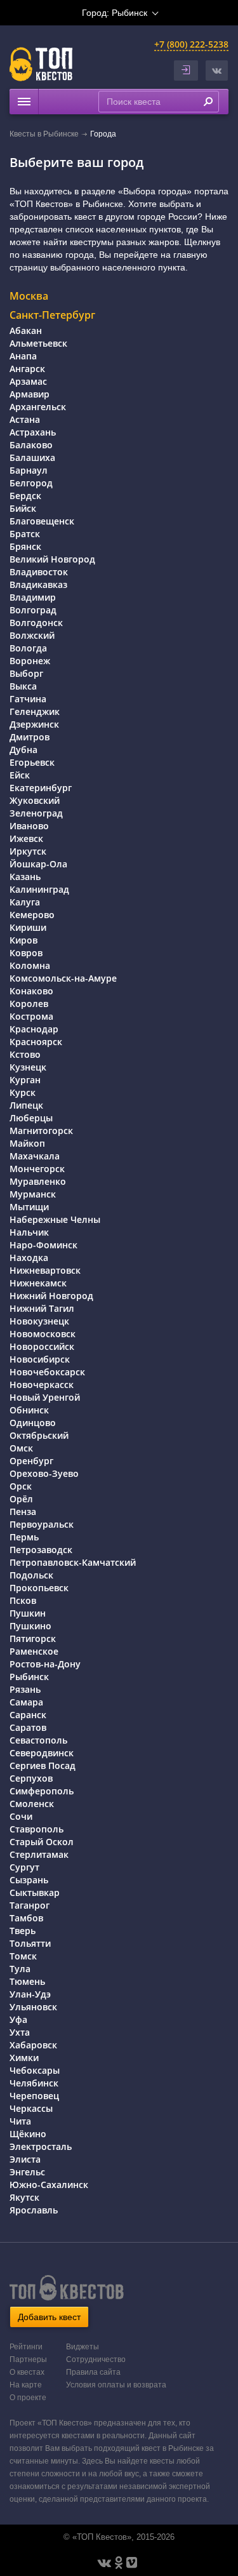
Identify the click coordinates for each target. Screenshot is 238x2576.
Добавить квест (49, 2317)
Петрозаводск (41, 1550)
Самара (26, 1702)
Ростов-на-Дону (45, 1664)
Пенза (23, 1512)
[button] (217, 70)
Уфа (18, 2019)
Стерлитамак (39, 1854)
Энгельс (27, 2172)
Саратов (28, 1727)
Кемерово (32, 915)
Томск (23, 1956)
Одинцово (33, 1423)
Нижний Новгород (51, 1296)
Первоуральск (42, 1524)
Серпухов (31, 1778)
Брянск (25, 546)
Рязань (25, 1689)
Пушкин (28, 1613)
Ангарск (27, 369)
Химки (24, 2058)
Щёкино (28, 2134)
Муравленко (38, 1181)
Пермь (24, 1537)
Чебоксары (35, 2070)
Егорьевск (32, 762)
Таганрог (30, 1905)
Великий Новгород (52, 559)
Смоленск (32, 1804)
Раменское (34, 1651)
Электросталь (41, 2146)
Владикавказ (38, 584)
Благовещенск (42, 521)
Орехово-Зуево (44, 1473)
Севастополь (38, 1740)
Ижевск (26, 838)
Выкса (23, 686)
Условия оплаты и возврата (116, 2385)
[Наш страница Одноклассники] (119, 2563)
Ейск (20, 775)
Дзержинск (34, 724)
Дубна (23, 750)
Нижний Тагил (42, 1308)
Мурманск (33, 1194)
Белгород (31, 483)
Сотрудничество (96, 2359)
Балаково (31, 445)
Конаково (31, 991)
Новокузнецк (39, 1321)
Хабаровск (33, 2045)
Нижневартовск (45, 1270)
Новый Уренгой (45, 1397)
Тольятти (30, 1943)
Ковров (26, 953)
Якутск (24, 2197)
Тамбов (26, 1918)
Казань (25, 877)
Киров (23, 940)
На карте (26, 2385)
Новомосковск (43, 1334)
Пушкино (30, 1626)
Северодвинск (42, 1753)
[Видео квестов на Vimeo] (132, 2563)
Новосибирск (40, 1359)
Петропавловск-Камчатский (73, 1562)
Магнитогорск (41, 1131)
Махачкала (35, 1156)
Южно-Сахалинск (49, 2185)
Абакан (26, 330)
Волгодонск (36, 623)
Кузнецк (28, 1067)
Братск (25, 534)
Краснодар (34, 1029)
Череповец (34, 2096)
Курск (23, 1092)
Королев (29, 1004)
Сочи (21, 1816)
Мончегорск (37, 1169)
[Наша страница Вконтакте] (104, 2563)
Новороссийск (42, 1346)
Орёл (21, 1499)
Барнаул (29, 470)
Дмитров (30, 737)
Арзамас (28, 381)
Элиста (25, 2159)
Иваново (29, 826)
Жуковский (35, 800)
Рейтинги (26, 2347)
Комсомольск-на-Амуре (63, 978)
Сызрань (29, 1880)
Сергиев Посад (43, 1765)
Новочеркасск (42, 1385)
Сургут (24, 1867)
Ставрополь (36, 1829)
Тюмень (27, 1981)
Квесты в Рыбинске (44, 134)
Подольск (31, 1575)
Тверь (23, 1931)
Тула (20, 1969)
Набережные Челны (55, 1219)
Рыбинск (29, 1677)
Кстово (25, 1054)
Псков (23, 1600)
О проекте (28, 2398)
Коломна (30, 965)
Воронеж (30, 661)
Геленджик (35, 711)
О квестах (27, 2372)
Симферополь (42, 1791)
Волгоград (33, 610)
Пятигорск (33, 1638)
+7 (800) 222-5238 (191, 44)
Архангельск (38, 407)
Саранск (28, 1715)
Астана (25, 419)
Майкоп (27, 1143)
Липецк (26, 1105)
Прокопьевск (39, 1588)
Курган (25, 1080)
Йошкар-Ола (38, 864)
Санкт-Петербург (52, 315)
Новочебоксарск (47, 1372)
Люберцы (31, 1118)
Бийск (23, 508)
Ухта (20, 2032)
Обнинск (29, 1410)
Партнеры (28, 2359)
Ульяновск (33, 2007)
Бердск (25, 496)
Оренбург (31, 1461)
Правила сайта (93, 2372)
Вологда (28, 648)
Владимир (33, 597)
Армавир (30, 394)
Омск (21, 1448)
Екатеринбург (41, 788)
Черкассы (31, 2108)
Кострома (31, 1016)
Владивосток (39, 572)
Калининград (39, 889)
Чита (20, 2121)
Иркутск (28, 851)
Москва (29, 296)
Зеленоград (36, 813)
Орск (21, 1486)
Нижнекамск (38, 1283)
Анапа (23, 356)
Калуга (25, 902)
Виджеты (83, 2347)
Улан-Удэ (30, 1994)
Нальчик (29, 1232)
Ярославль (34, 2210)
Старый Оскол (42, 1842)
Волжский (32, 635)
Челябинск (34, 2083)
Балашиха (32, 457)
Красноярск (36, 1042)
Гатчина (28, 699)
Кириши (28, 927)
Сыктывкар (35, 1892)
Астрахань (33, 432)
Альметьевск (38, 343)
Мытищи (29, 1207)
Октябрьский (39, 1435)
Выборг (26, 673)
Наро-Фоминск (43, 1245)
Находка (29, 1258)
